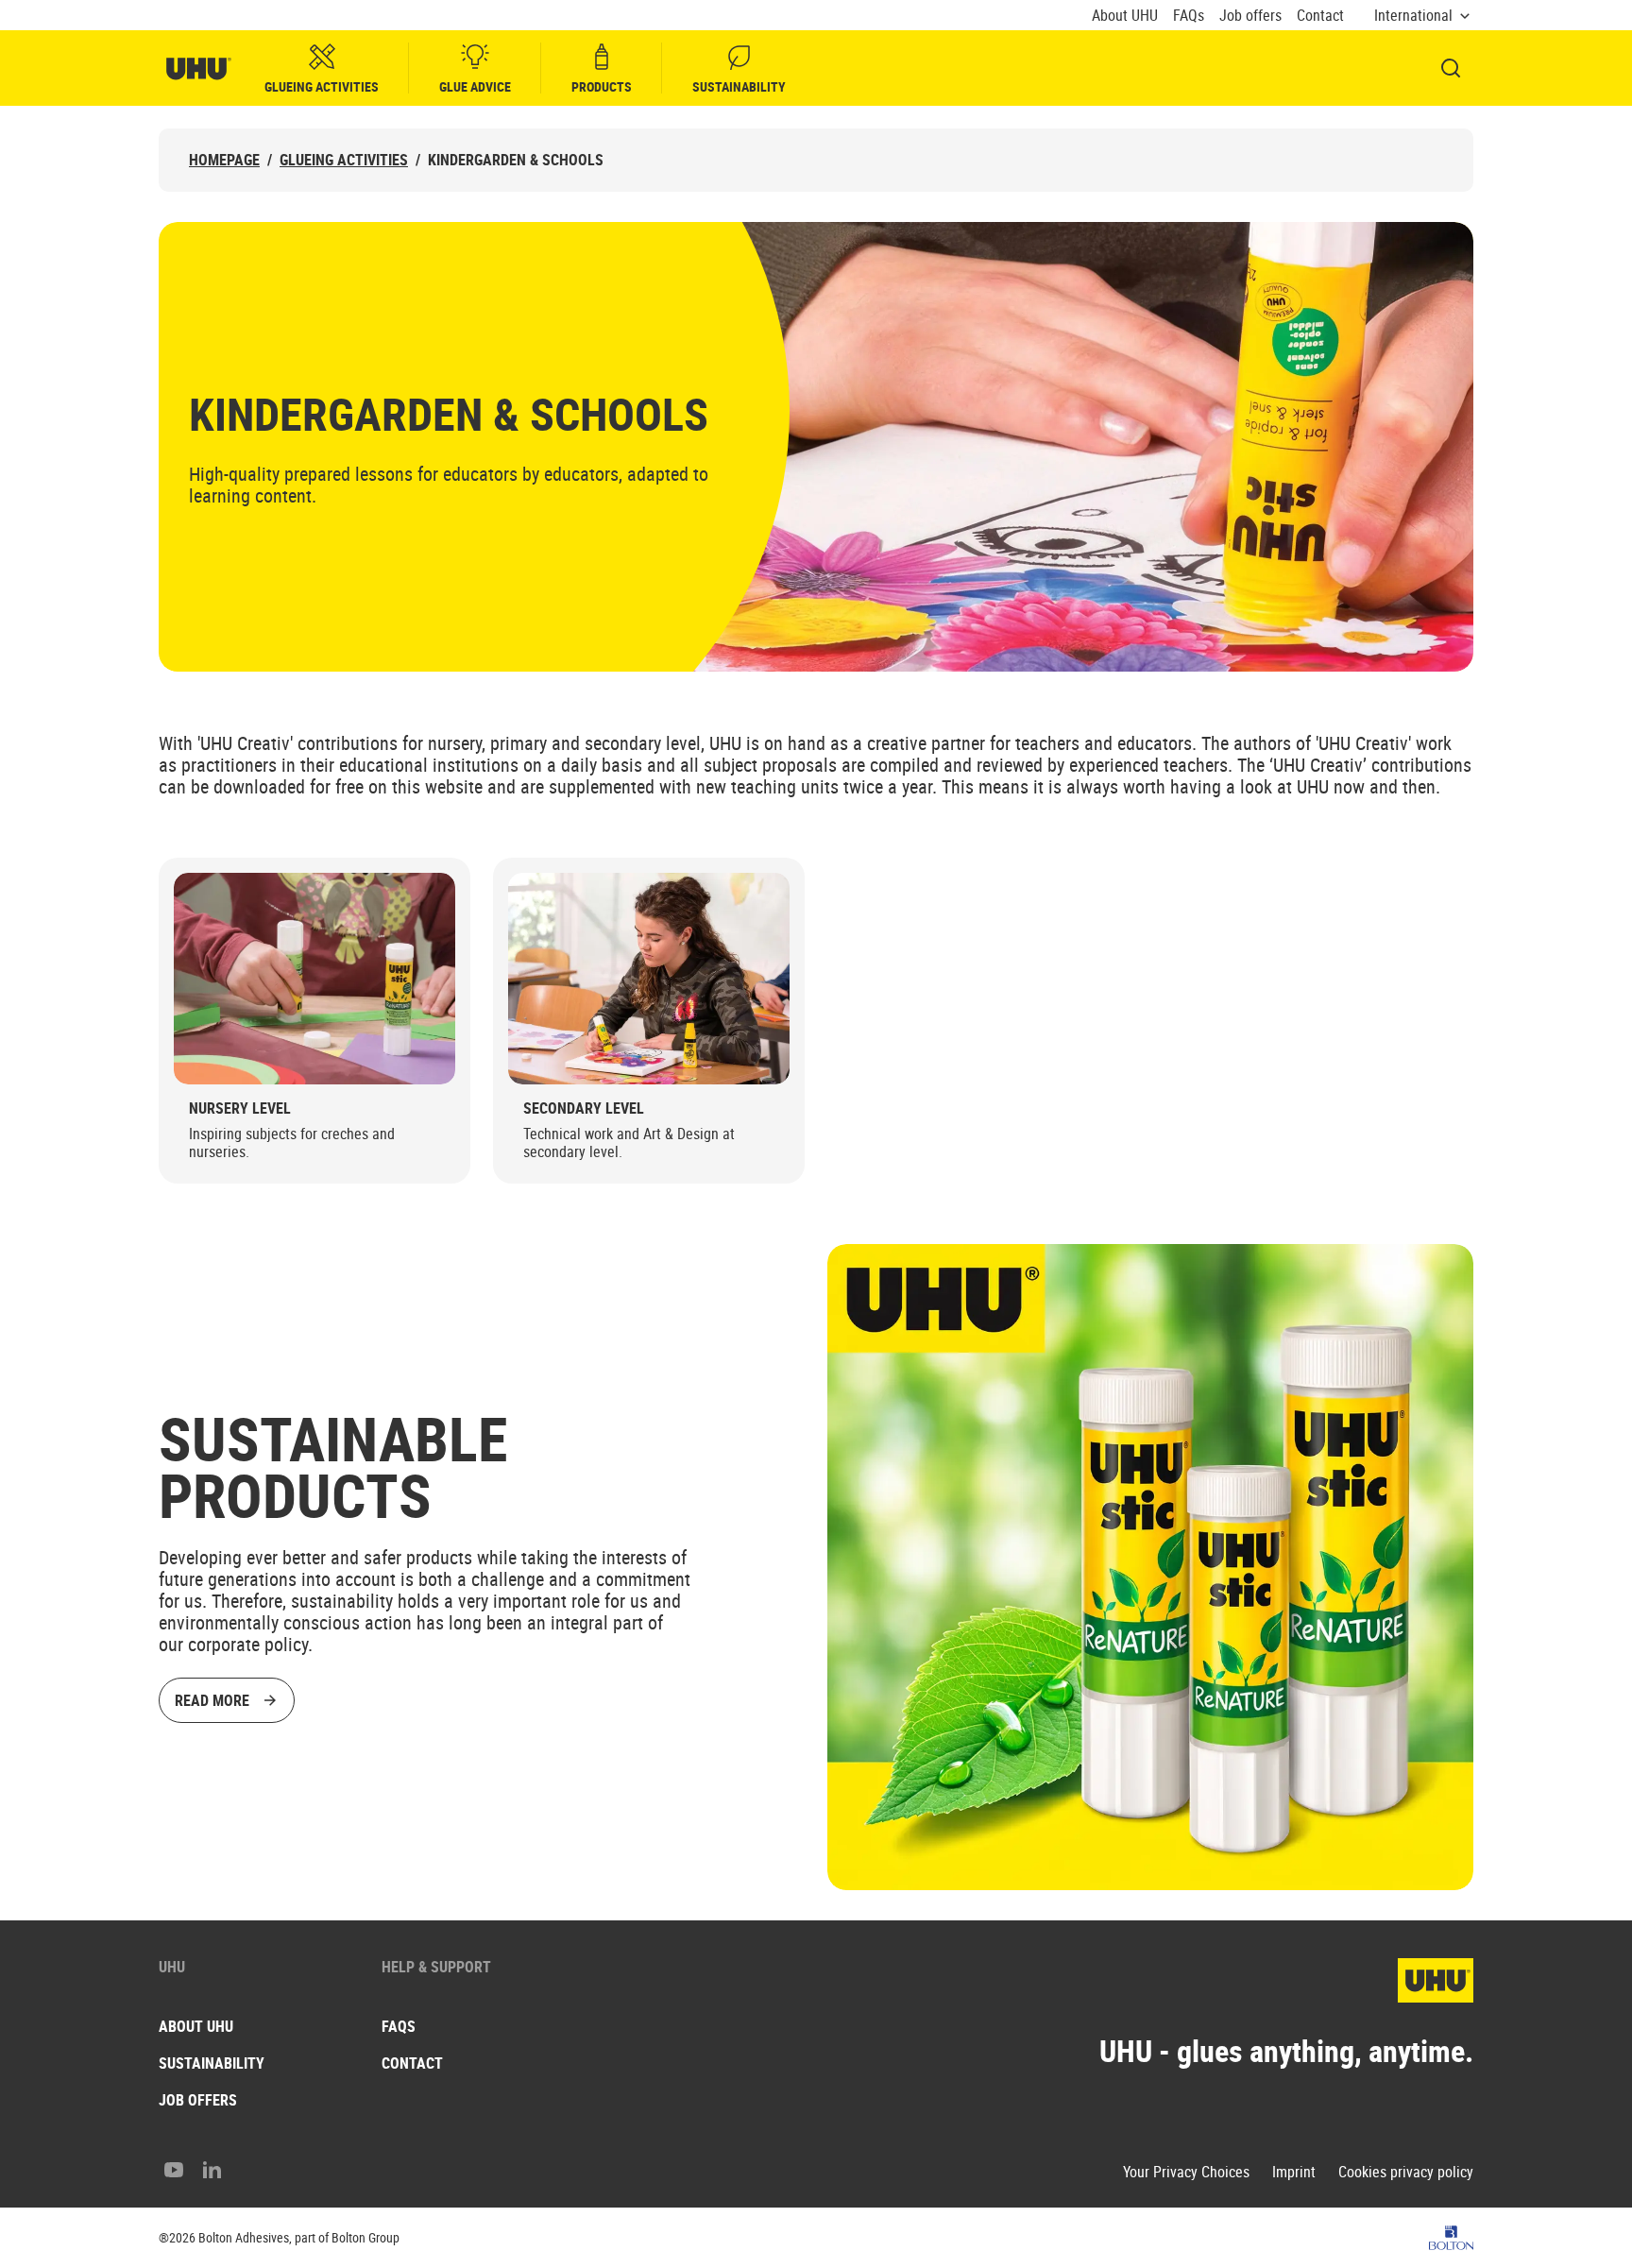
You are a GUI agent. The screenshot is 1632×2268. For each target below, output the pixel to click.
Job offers (1250, 16)
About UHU (1125, 16)
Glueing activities (322, 86)
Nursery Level (240, 1108)
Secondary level (584, 1108)
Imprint (1294, 2172)
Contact (1320, 16)
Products (602, 86)
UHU (172, 1967)
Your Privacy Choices (1186, 2172)
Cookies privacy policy (1406, 2172)
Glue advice (475, 86)
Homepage (224, 160)
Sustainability (739, 86)
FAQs (1189, 16)
